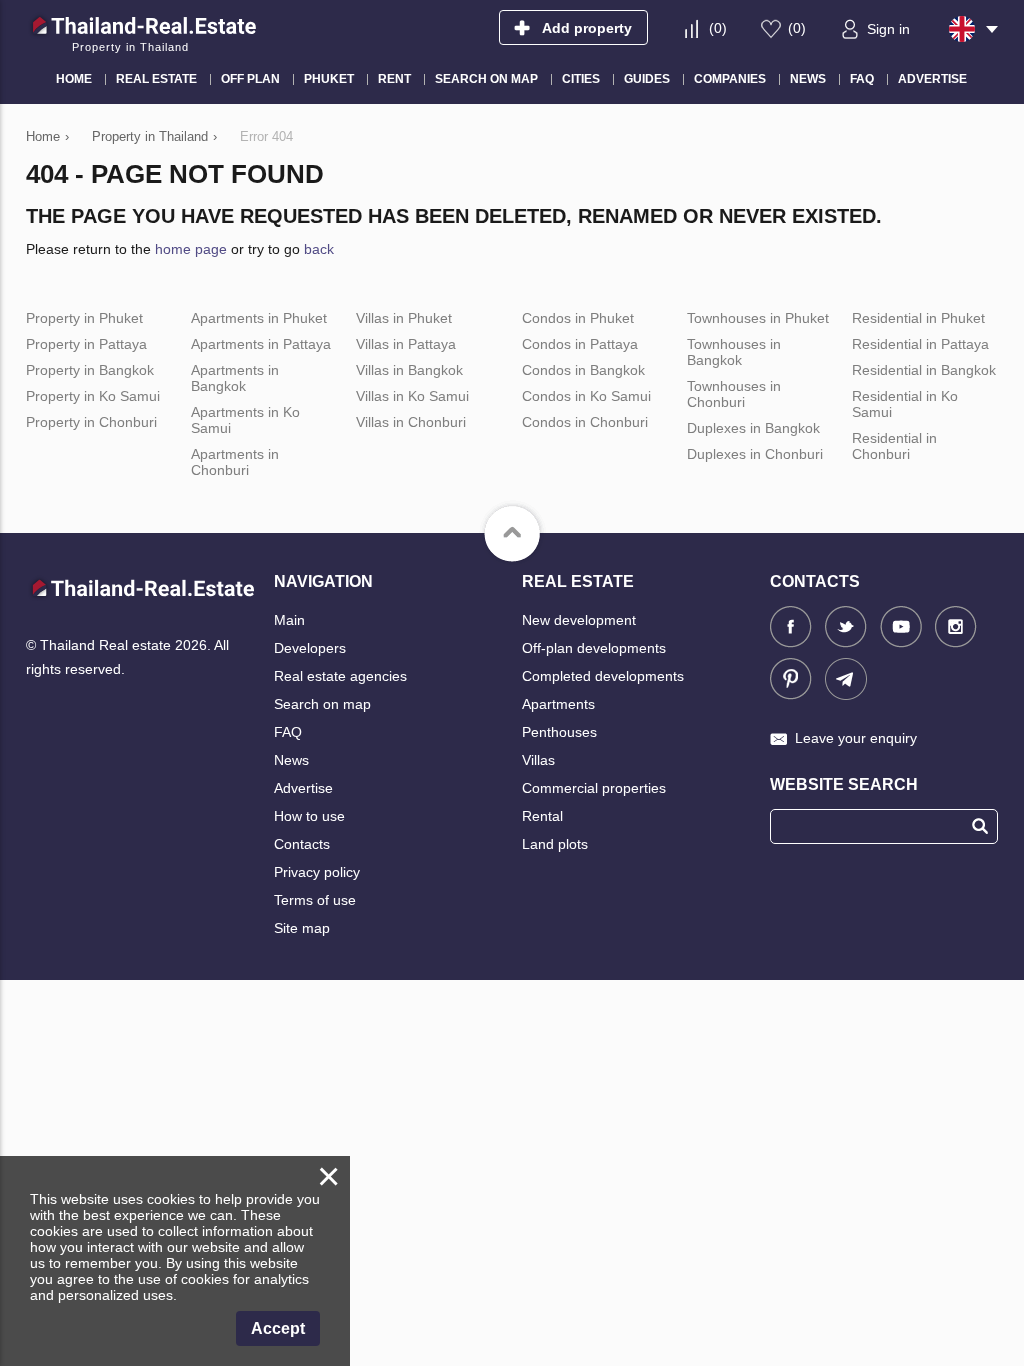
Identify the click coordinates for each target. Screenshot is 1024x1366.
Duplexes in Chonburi (755, 454)
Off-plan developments (594, 648)
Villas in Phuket (404, 318)
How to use (309, 816)
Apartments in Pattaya (261, 344)
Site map (302, 928)
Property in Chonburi (91, 422)
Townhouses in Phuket (758, 318)
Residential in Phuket (918, 318)
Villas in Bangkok (409, 370)
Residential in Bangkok (924, 370)
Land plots (555, 844)
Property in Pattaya (86, 344)
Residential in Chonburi (894, 446)
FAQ (288, 732)
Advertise (303, 788)
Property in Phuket (84, 318)
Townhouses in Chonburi (734, 394)
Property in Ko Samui (93, 396)
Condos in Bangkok (583, 370)
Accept (278, 1328)
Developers (310, 648)
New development (579, 620)
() (718, 28)
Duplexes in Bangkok (753, 428)
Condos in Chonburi (585, 422)
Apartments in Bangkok (235, 378)
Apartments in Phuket (259, 318)
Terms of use (315, 900)
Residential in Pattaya (920, 344)
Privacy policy (317, 872)
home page (191, 249)
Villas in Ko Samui (412, 396)
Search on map (322, 704)
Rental (542, 816)
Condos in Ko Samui (586, 396)
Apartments (558, 704)
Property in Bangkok (90, 370)
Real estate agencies (340, 676)
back (319, 249)
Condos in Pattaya (580, 344)
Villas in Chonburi (411, 422)
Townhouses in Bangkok (734, 352)
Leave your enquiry (856, 738)
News (291, 760)
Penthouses (559, 732)
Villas (538, 760)
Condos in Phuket (578, 318)
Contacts (302, 844)
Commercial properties (594, 788)
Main (289, 620)
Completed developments (603, 676)
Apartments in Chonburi (235, 462)
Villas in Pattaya (406, 344)
